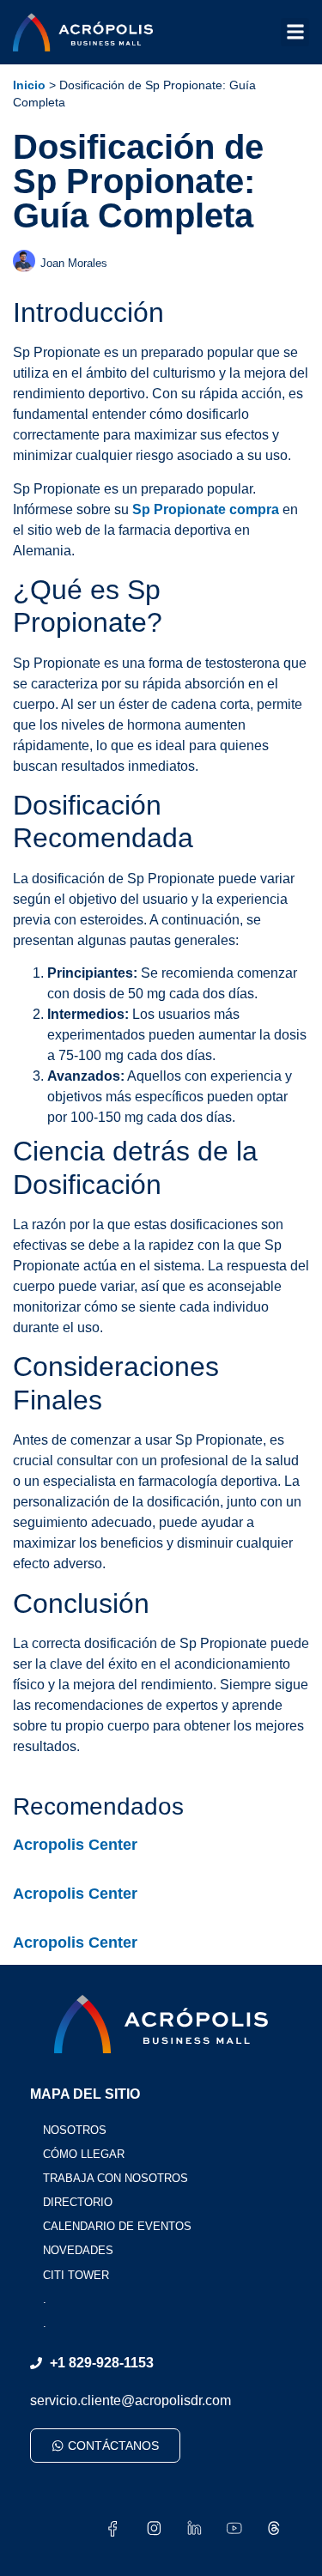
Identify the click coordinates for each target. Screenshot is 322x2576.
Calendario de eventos (117, 2226)
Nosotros (75, 2130)
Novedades (78, 2250)
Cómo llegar (84, 2154)
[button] (295, 32)
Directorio (78, 2202)
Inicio (29, 85)
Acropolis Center (75, 1845)
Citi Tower (76, 2275)
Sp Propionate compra (206, 509)
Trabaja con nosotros (115, 2178)
